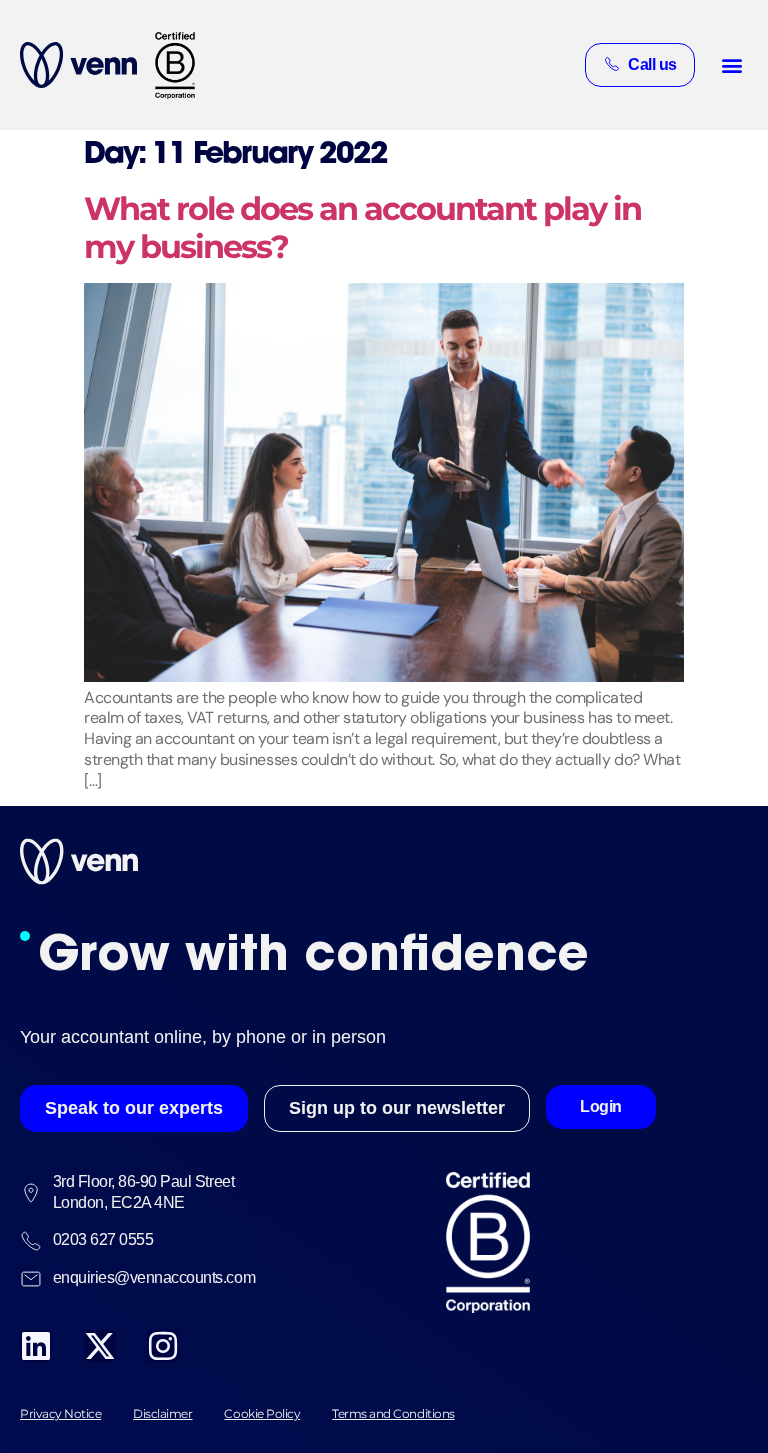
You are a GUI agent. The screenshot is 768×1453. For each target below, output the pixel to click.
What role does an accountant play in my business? (362, 227)
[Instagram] (163, 1346)
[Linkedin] (36, 1346)
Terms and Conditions (393, 1413)
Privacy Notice (60, 1413)
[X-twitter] (100, 1346)
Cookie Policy (262, 1413)
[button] (731, 64)
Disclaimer (162, 1413)
